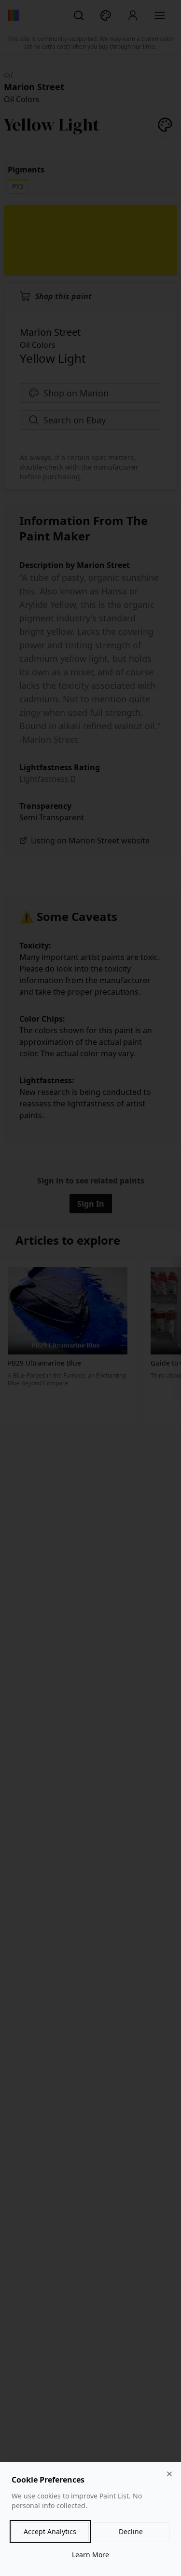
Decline (131, 2531)
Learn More (90, 2555)
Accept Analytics (50, 2531)
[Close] (169, 2474)
